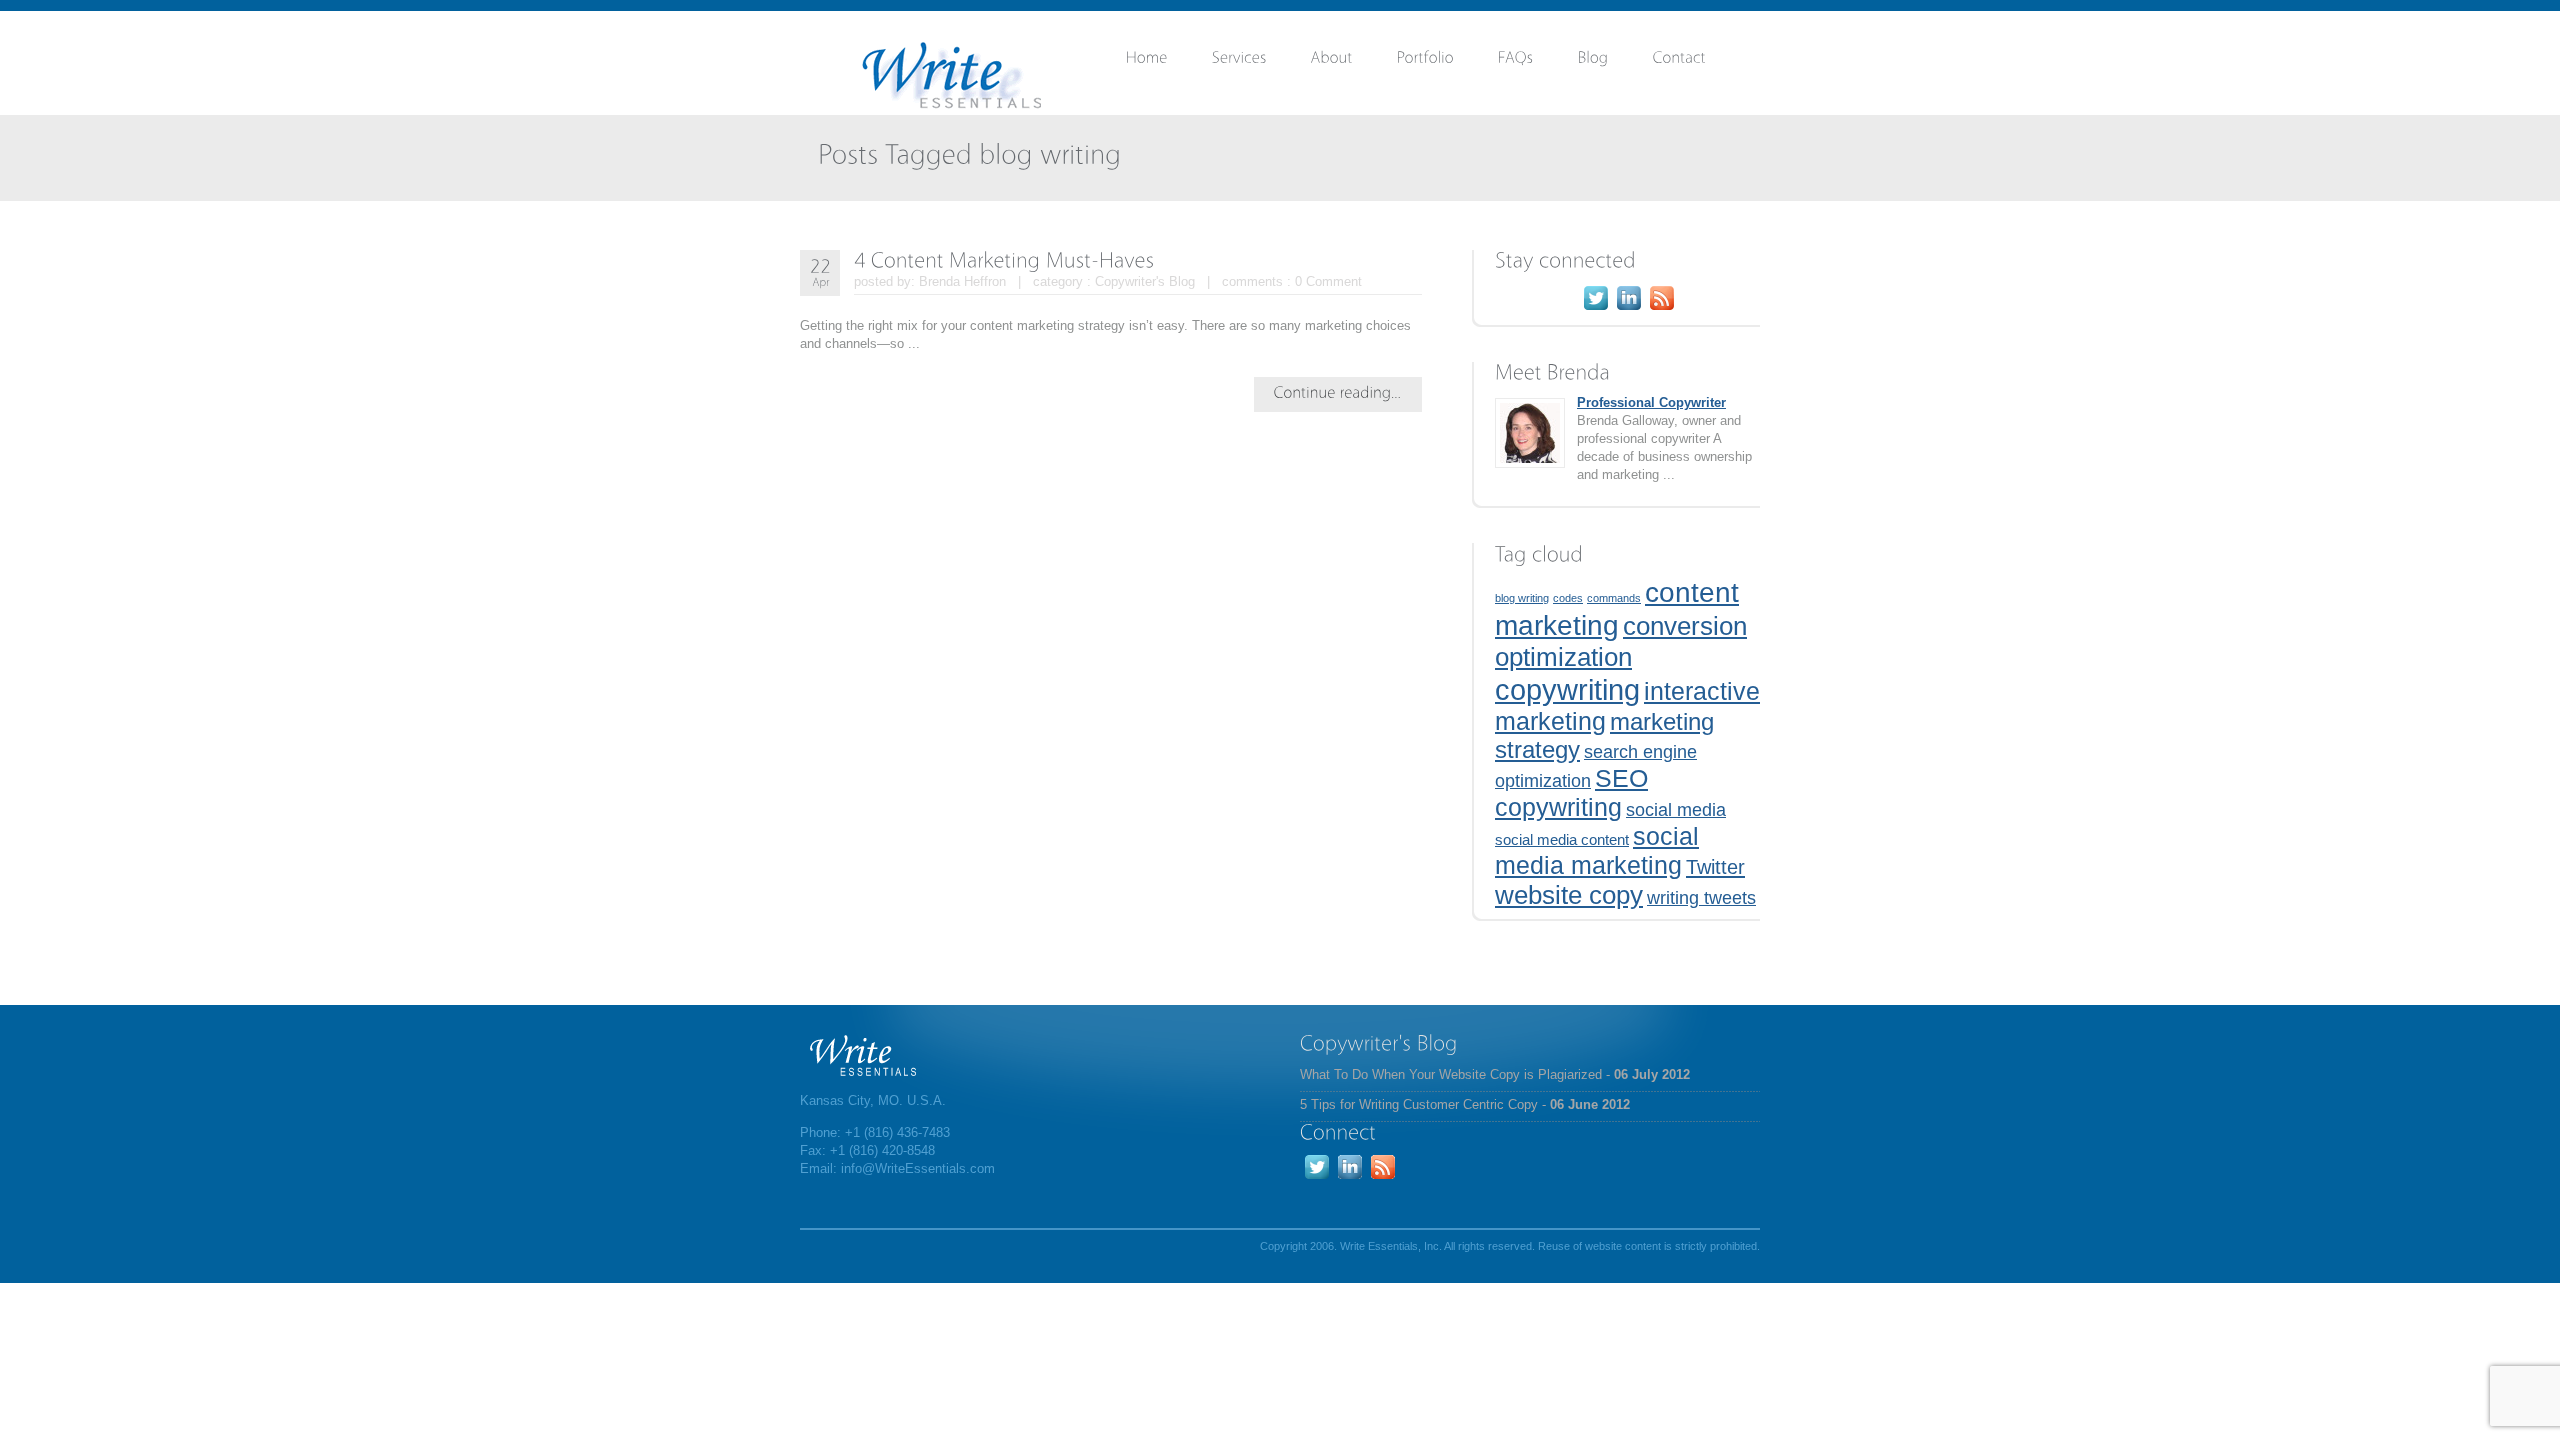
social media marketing (1597, 850)
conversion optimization (1621, 641)
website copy (1569, 895)
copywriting (1567, 689)
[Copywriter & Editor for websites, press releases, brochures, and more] (1354, 62)
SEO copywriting (1571, 792)
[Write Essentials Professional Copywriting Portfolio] (1447, 62)
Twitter (1715, 867)
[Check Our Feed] (1661, 309)
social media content (1562, 839)
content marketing (1617, 608)
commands (1614, 598)
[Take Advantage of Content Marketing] (1615, 62)
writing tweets (1701, 898)
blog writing (1522, 598)
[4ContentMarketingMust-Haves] (1004, 259)
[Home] (1169, 62)
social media (1676, 810)
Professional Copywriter (1651, 402)
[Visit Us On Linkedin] (1628, 309)
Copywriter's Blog (1145, 281)
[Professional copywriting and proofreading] (1261, 62)
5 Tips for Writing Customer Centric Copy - (1465, 1104)
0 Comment (1328, 281)
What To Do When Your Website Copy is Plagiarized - (1495, 1074)
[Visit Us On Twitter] (1595, 309)
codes (1568, 598)
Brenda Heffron (962, 281)
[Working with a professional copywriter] (1538, 62)
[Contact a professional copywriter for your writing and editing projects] (1701, 62)
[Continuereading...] (1338, 391)
